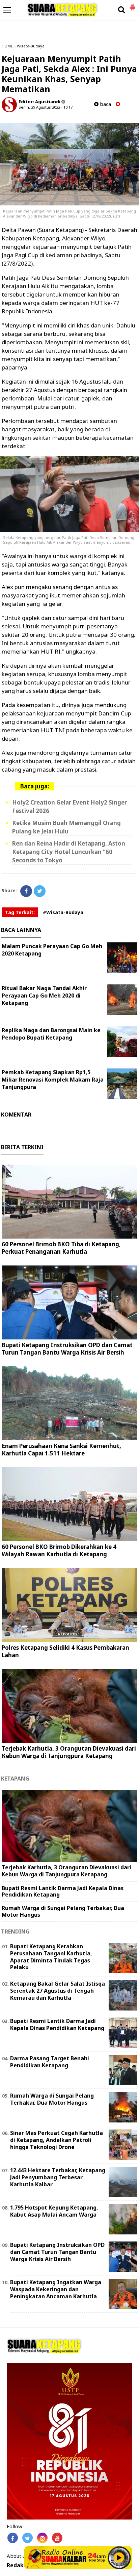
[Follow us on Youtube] (57, 2538)
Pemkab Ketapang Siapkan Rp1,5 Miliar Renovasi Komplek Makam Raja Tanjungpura (53, 1080)
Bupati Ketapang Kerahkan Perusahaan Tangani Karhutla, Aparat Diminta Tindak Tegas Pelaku (51, 1957)
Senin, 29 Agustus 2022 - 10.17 (46, 107)
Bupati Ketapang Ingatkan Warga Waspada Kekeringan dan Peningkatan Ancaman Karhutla (56, 2289)
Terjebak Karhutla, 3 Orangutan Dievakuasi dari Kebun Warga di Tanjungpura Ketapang (69, 1752)
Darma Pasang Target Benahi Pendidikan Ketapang (50, 2062)
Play (119, 2558)
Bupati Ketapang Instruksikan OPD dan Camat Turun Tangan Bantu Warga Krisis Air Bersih (67, 1349)
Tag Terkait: (20, 912)
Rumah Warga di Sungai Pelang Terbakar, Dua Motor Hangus (63, 1911)
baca (105, 104)
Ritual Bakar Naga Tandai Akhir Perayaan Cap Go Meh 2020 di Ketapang (44, 996)
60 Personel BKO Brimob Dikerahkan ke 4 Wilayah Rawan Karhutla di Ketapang (59, 1550)
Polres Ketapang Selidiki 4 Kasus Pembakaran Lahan (65, 1651)
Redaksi (17, 2565)
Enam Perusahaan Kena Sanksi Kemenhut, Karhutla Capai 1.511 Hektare (61, 1450)
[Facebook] (26, 891)
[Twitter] (40, 891)
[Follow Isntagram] (42, 2538)
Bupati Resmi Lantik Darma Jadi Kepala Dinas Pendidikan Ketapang (63, 1891)
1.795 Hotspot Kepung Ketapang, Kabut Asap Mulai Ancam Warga (54, 2211)
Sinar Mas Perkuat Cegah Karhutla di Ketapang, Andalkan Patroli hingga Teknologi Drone (57, 2140)
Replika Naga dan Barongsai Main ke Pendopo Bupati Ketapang (51, 1034)
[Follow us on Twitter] (27, 2538)
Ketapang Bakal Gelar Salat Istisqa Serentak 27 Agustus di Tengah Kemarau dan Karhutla (58, 1991)
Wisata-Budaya (31, 46)
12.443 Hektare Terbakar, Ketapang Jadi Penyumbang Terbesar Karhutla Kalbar (58, 2177)
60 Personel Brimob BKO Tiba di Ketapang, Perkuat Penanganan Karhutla (61, 1248)
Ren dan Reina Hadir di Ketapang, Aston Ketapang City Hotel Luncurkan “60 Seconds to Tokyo (69, 852)
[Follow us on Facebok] (13, 2538)
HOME (7, 46)
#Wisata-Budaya (63, 912)
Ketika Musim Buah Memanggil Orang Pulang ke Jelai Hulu (66, 827)
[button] (132, 5)
